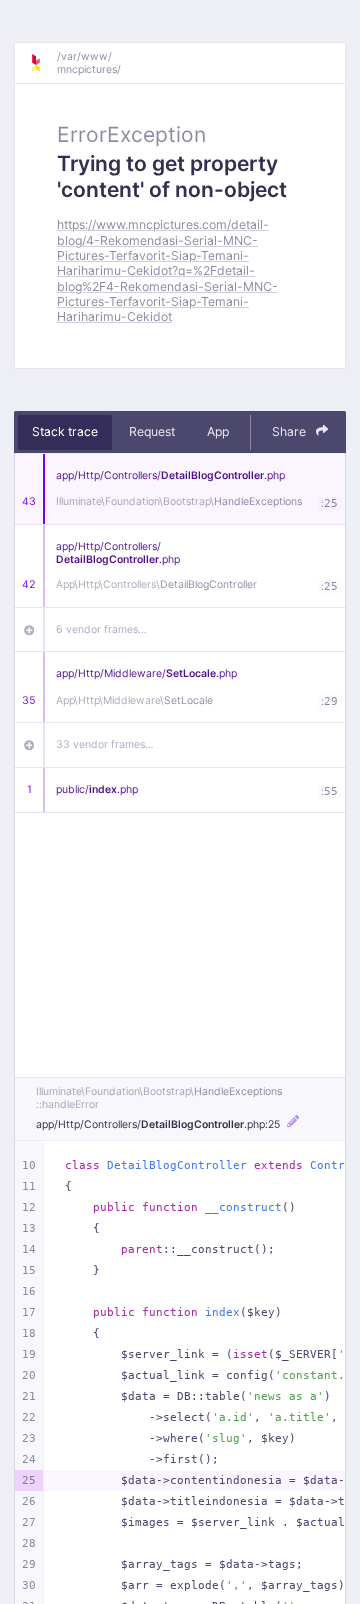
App (218, 431)
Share (290, 431)
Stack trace (65, 431)
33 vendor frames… (105, 744)
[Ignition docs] (43, 63)
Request (152, 431)
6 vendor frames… (101, 629)
